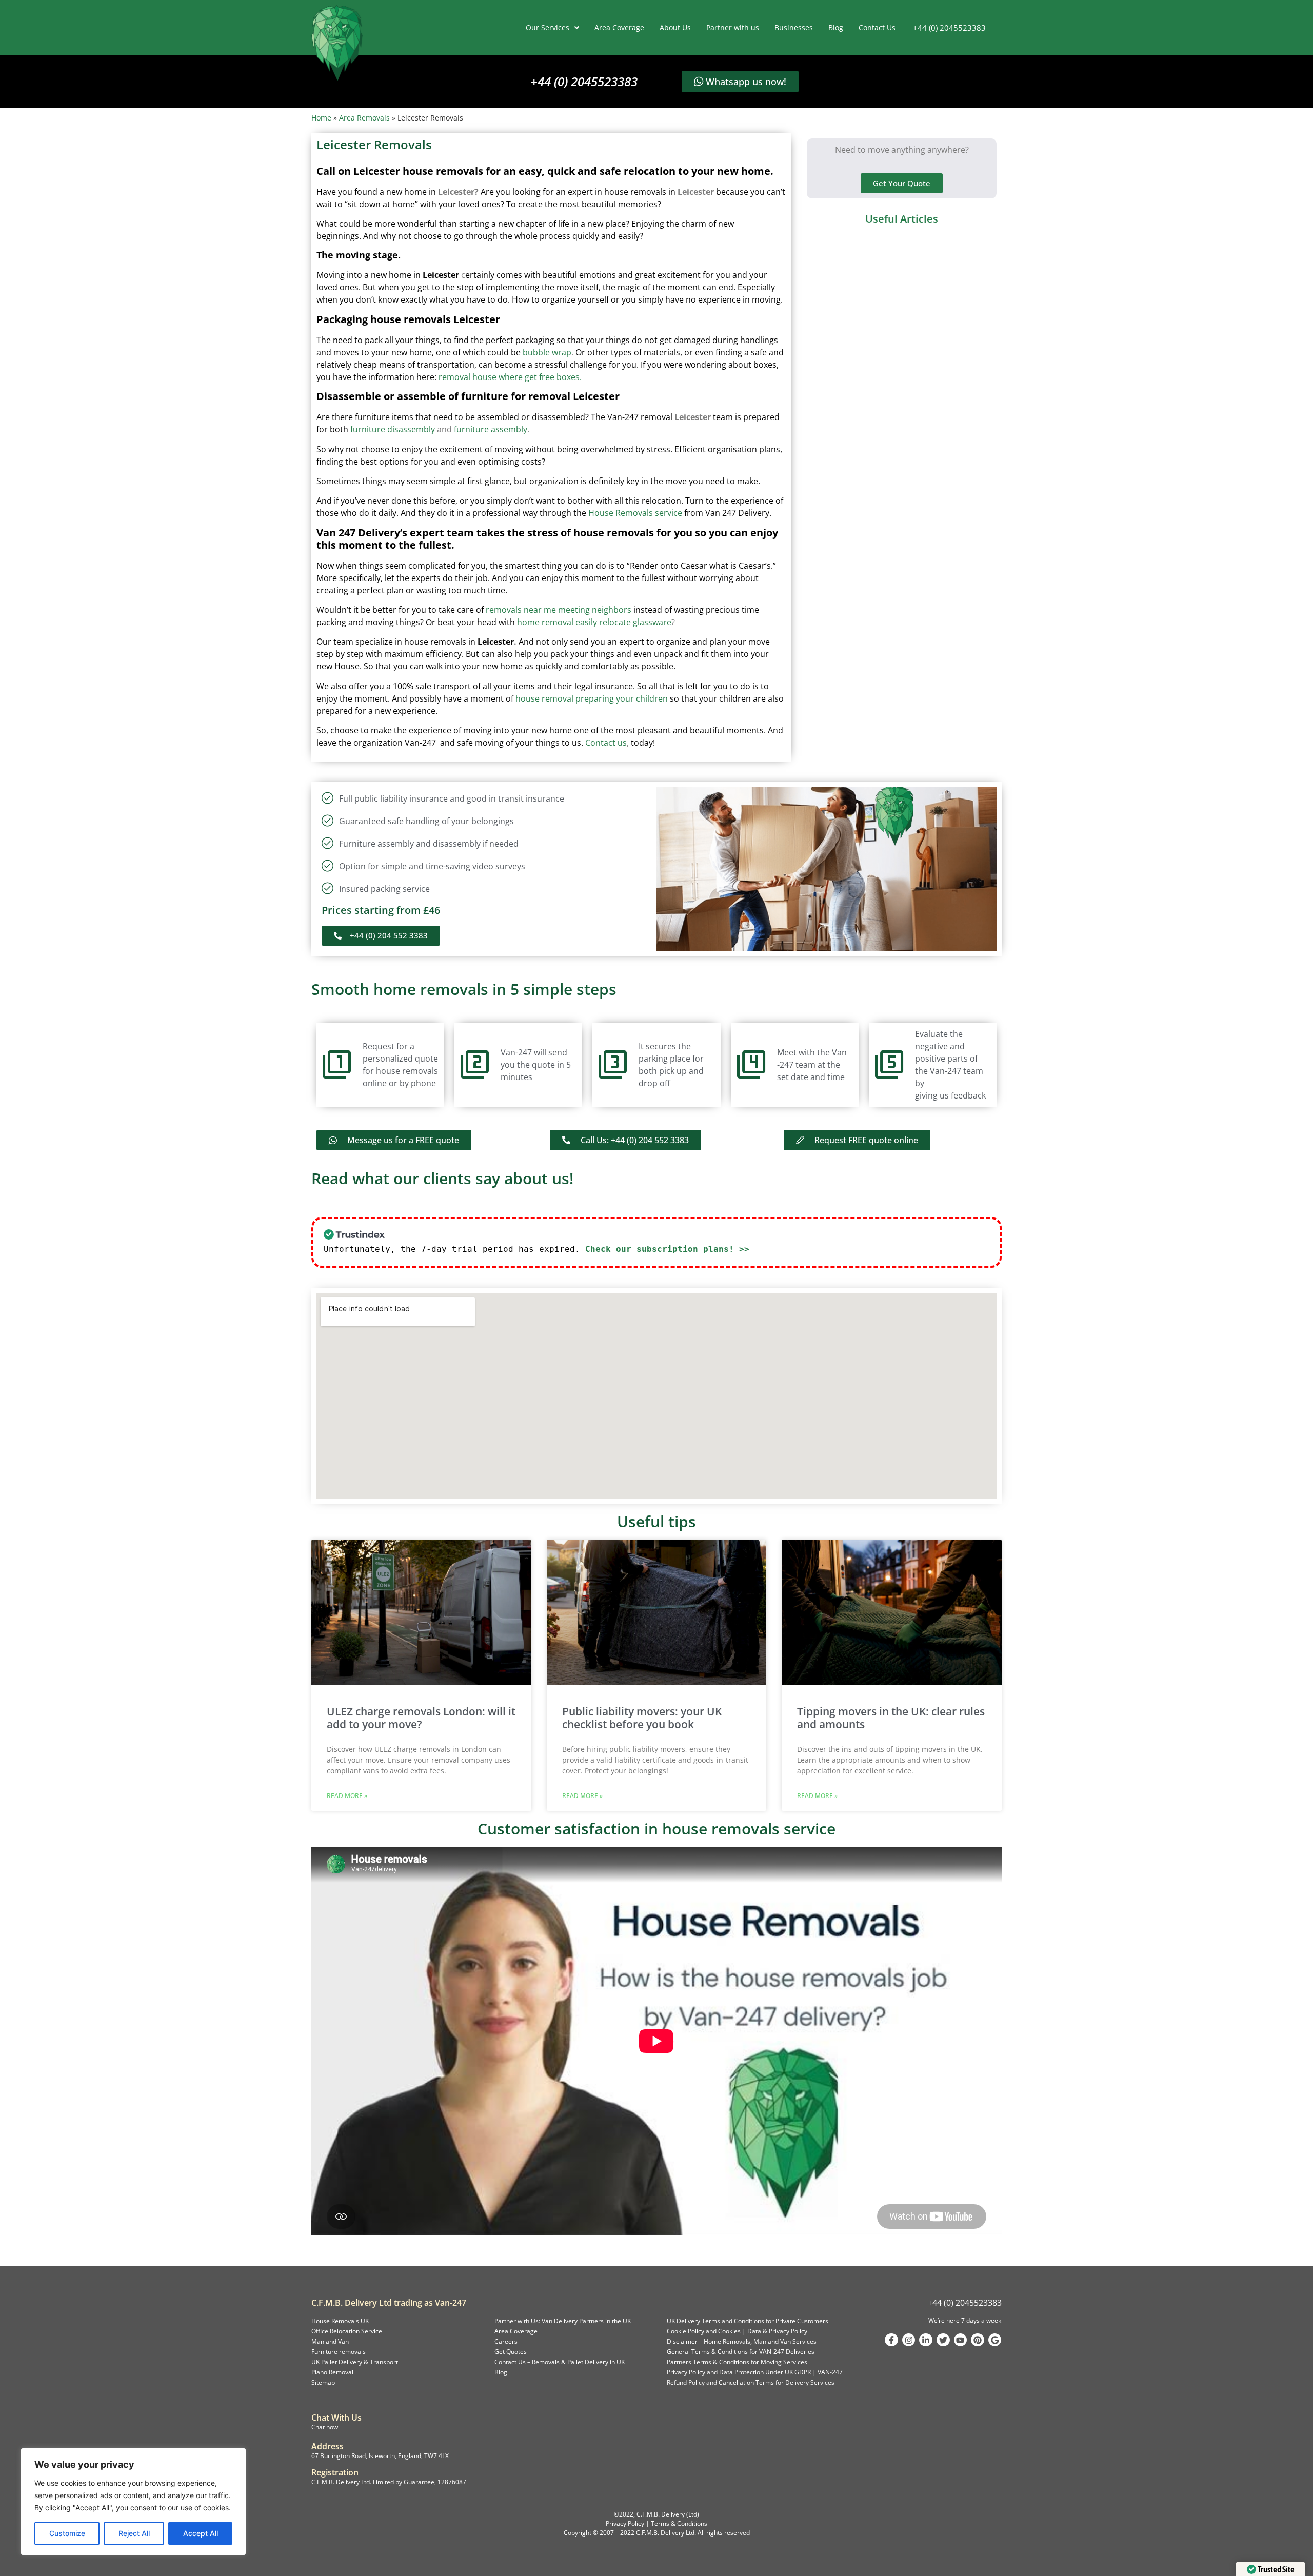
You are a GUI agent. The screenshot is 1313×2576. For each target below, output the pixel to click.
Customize (67, 2533)
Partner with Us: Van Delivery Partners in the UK (563, 2321)
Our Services (548, 27)
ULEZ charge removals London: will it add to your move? (421, 1718)
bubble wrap (547, 352)
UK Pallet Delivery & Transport (355, 2362)
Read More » (347, 1796)
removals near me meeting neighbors (559, 610)
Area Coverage (619, 27)
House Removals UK (340, 2321)
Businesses (794, 27)
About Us (675, 27)
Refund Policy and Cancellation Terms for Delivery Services (751, 2382)
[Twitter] (943, 2340)
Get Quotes (511, 2352)
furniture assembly (491, 429)
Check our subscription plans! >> (667, 1249)
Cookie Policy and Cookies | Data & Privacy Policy (737, 2331)
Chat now (325, 2427)
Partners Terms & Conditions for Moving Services (737, 2362)
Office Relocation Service (347, 2331)
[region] (133, 2502)
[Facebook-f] (891, 2340)
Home (321, 118)
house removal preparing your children (592, 698)
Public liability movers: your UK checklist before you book (642, 1718)
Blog (836, 27)
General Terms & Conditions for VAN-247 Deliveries (741, 2352)
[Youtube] (961, 2340)
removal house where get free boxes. (510, 377)
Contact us (606, 743)
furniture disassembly (392, 429)
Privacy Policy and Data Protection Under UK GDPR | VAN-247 (755, 2372)
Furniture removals (339, 2352)
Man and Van (330, 2341)
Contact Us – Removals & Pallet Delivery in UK (560, 2362)
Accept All (201, 2533)
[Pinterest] (978, 2340)
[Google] (995, 2340)
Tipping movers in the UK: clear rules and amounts (891, 1718)
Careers (506, 2341)
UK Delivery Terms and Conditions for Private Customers (748, 2321)
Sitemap (323, 2382)
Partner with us (733, 27)
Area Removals (364, 118)
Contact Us (877, 27)
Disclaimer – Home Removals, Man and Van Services (742, 2341)
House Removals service (635, 513)
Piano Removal (332, 2372)
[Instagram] (909, 2340)
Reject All (134, 2533)
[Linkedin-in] (926, 2340)
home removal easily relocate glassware (594, 622)
